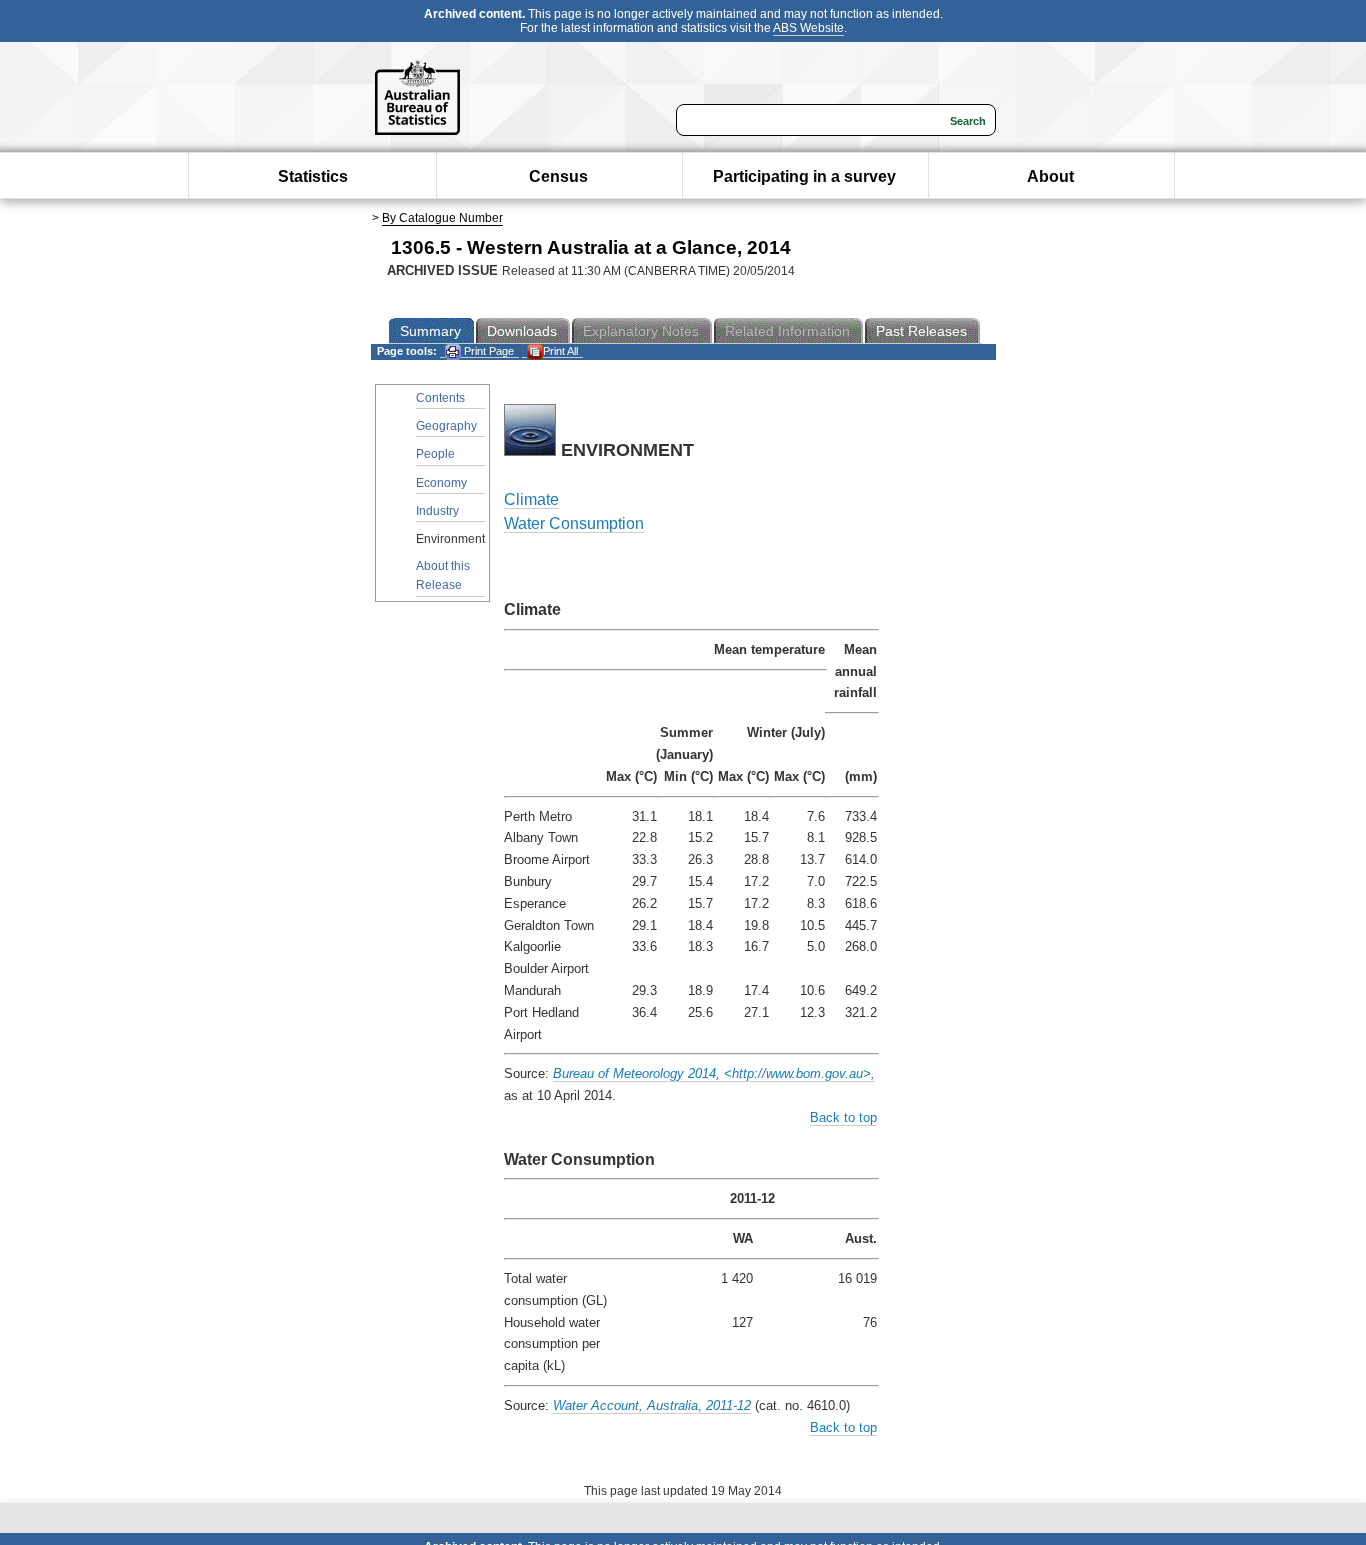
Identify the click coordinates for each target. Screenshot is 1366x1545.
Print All (560, 351)
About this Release (443, 575)
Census (558, 176)
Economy (441, 483)
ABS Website (808, 28)
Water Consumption (574, 523)
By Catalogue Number (442, 218)
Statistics (313, 176)
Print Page (487, 351)
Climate (531, 499)
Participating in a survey (804, 176)
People (435, 454)
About (1050, 176)
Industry (437, 511)
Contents (440, 398)
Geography (446, 426)
